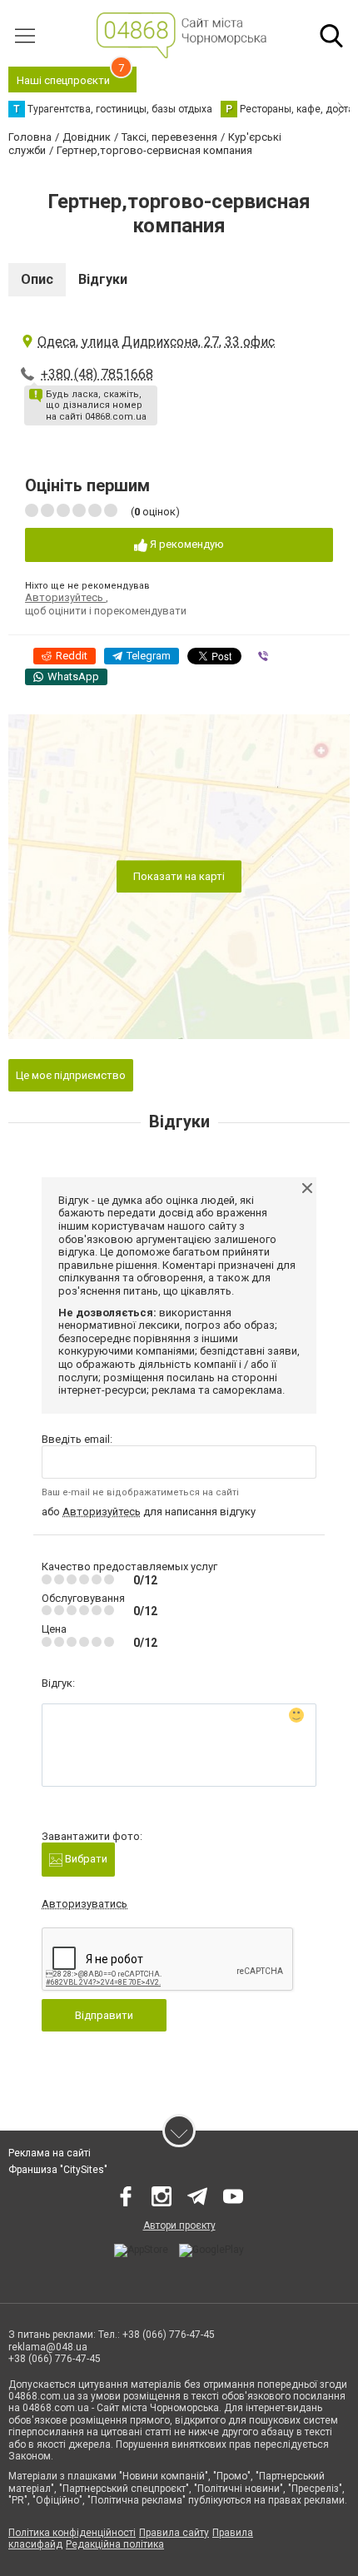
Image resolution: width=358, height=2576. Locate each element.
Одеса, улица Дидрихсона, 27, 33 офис (156, 342)
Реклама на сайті (50, 2153)
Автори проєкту (179, 2225)
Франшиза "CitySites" (58, 2170)
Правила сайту (174, 2533)
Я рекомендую (186, 544)
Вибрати (85, 1859)
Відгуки (103, 279)
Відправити (104, 2015)
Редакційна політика (115, 2544)
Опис (37, 279)
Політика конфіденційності (72, 2533)
